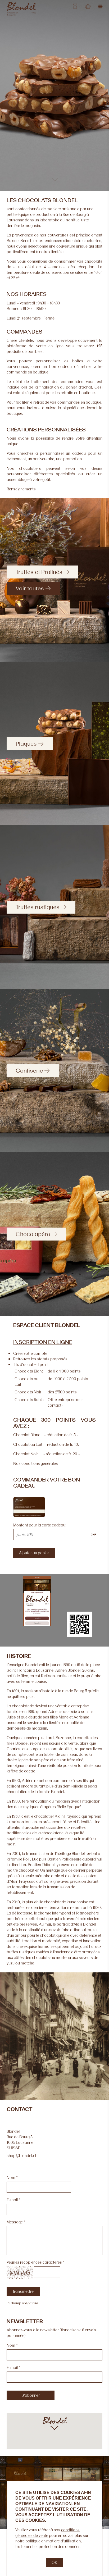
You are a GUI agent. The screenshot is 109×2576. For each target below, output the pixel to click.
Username (75, 6)
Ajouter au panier (34, 1553)
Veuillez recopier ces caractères (34, 2262)
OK (54, 2562)
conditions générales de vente (47, 2533)
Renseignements (21, 489)
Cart (88, 6)
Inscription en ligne (43, 1342)
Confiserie (29, 1070)
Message (15, 2222)
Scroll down (55, 179)
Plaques (26, 744)
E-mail (12, 2200)
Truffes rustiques (38, 907)
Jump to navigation (101, 6)
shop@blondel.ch (22, 2156)
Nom (11, 2178)
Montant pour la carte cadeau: (40, 1525)
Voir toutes (30, 588)
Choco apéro (33, 1234)
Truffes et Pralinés (39, 572)
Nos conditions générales (36, 1463)
